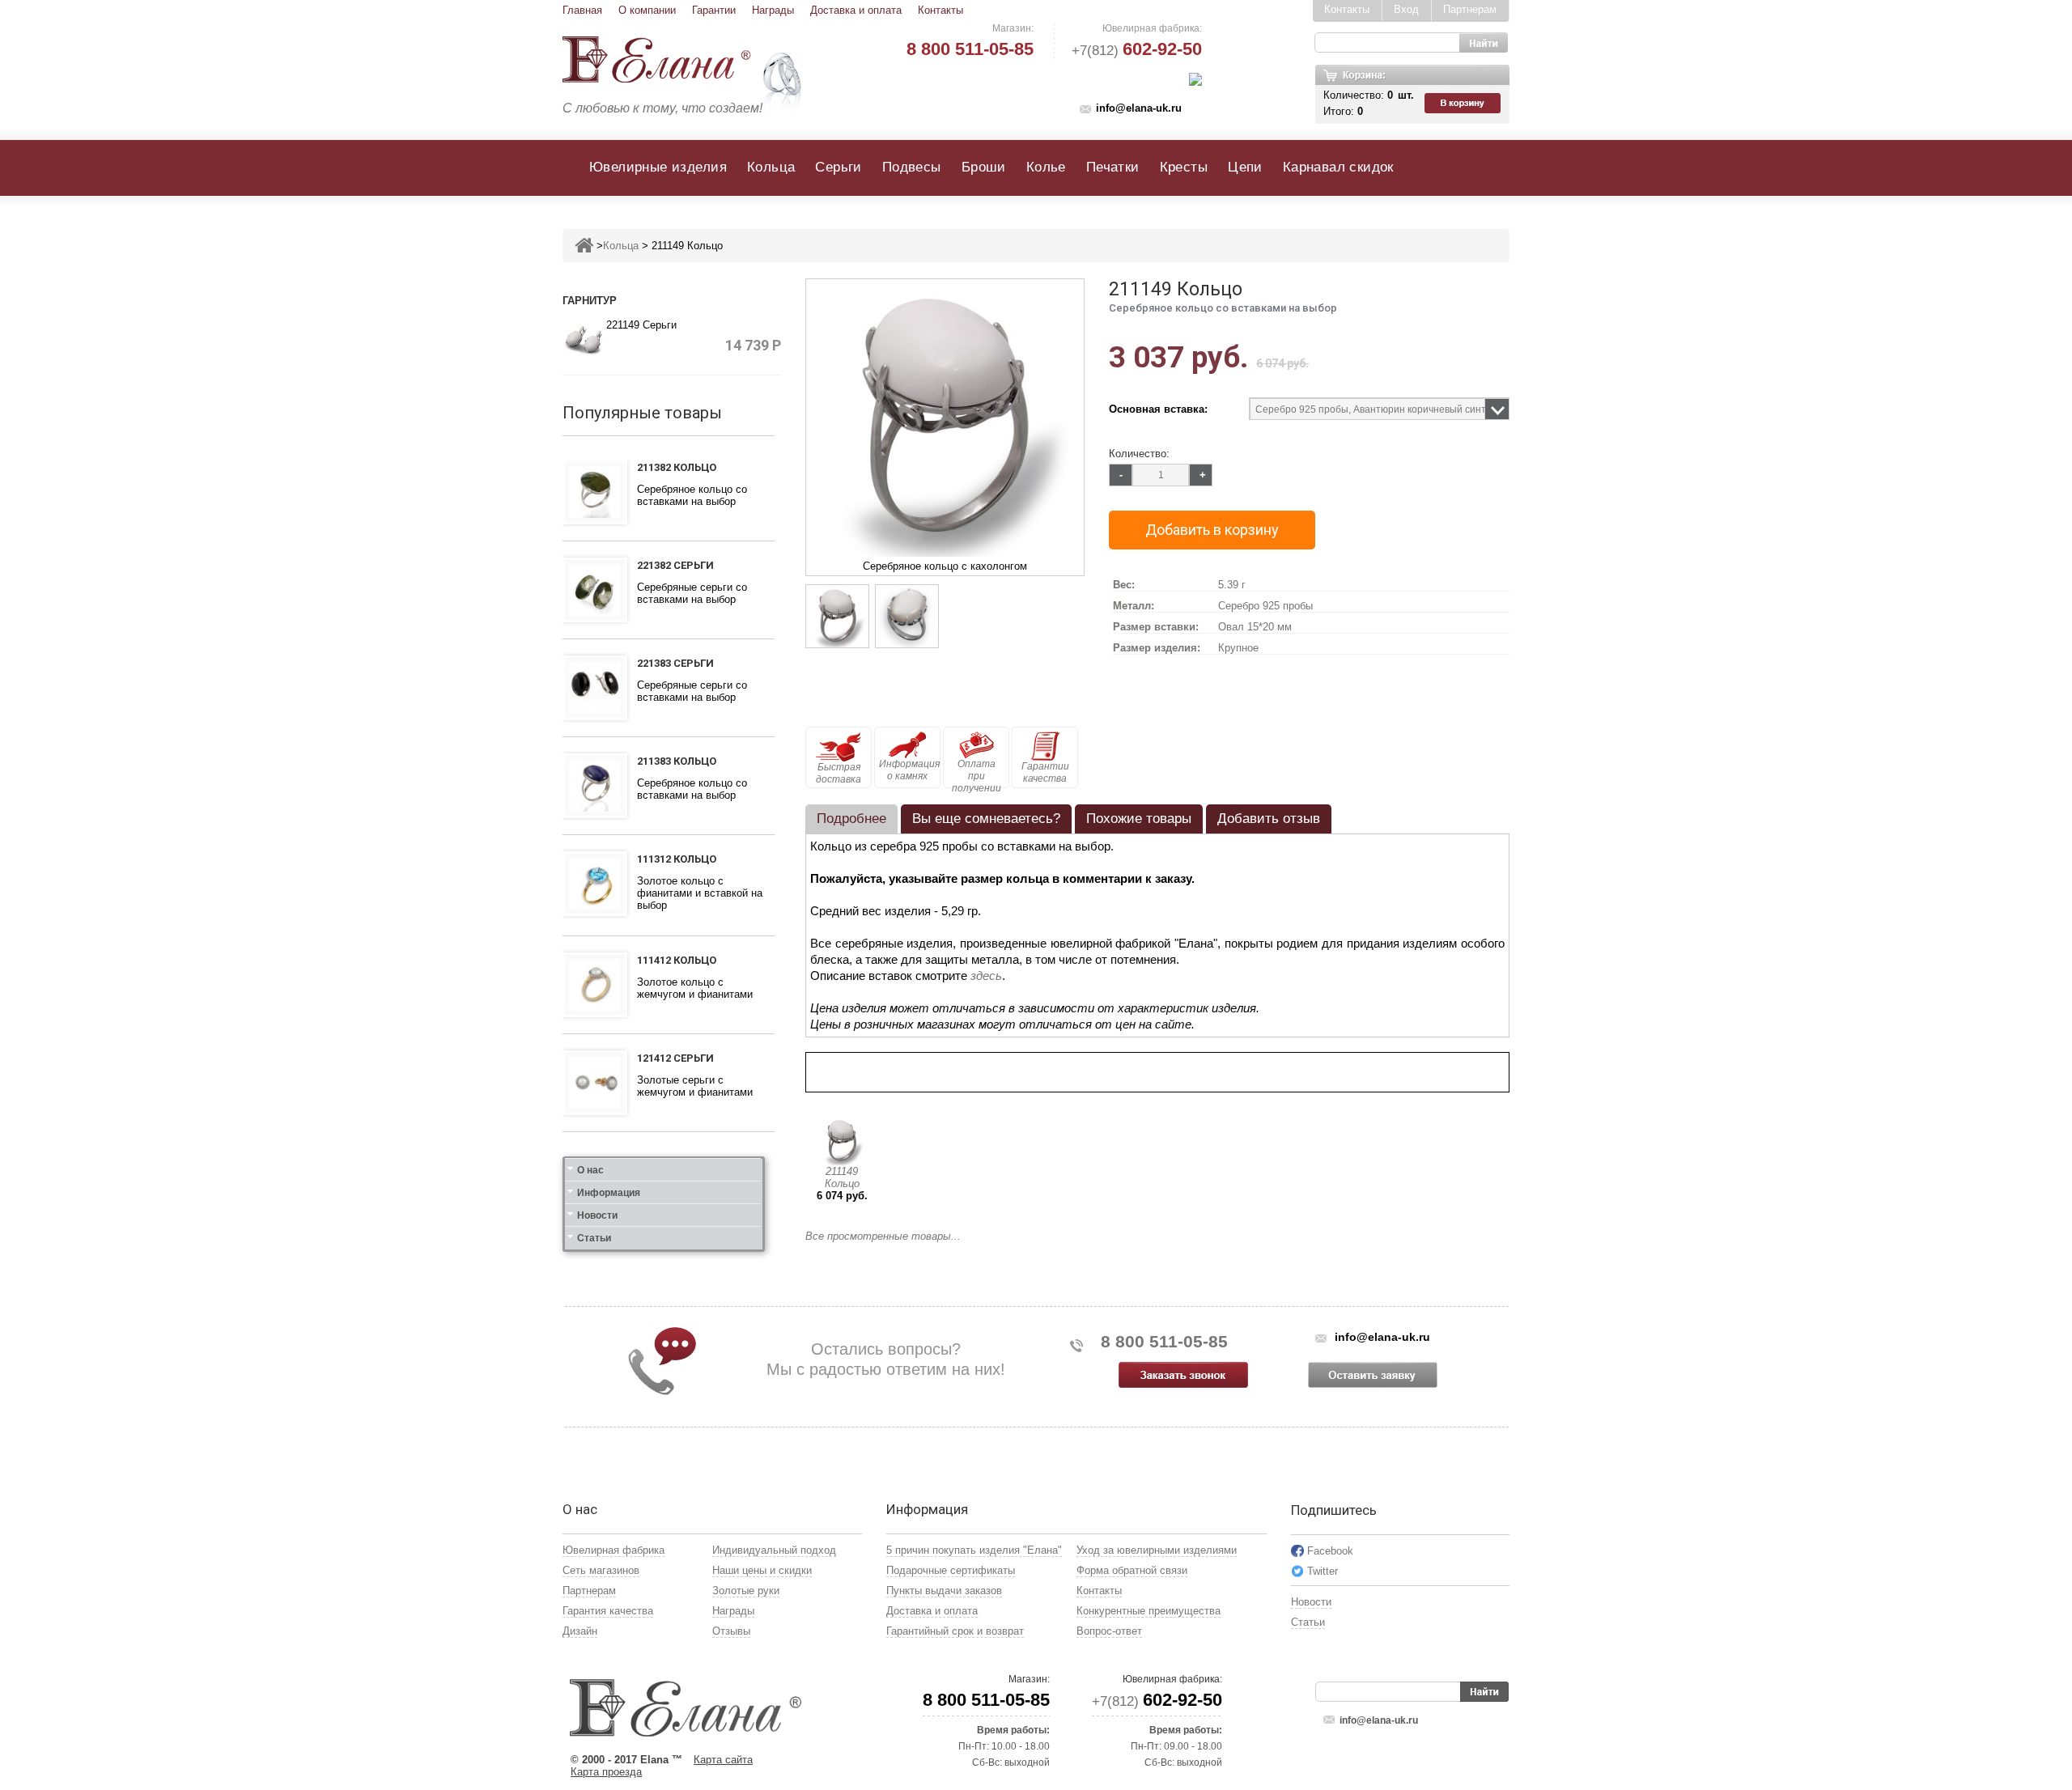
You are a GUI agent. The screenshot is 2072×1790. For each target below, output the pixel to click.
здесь (986, 976)
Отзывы (731, 1631)
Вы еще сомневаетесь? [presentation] (986, 819)
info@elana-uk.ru (1139, 108)
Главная (582, 10)
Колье (1046, 167)
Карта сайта (723, 1760)
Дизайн (580, 1631)
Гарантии (714, 10)
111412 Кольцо (677, 960)
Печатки (1113, 167)
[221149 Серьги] (584, 339)
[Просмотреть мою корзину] (1464, 104)
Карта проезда (606, 1772)
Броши (984, 167)
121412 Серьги (675, 1058)
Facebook (1330, 1551)
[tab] (851, 819)
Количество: (1139, 454)
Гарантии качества (1045, 772)
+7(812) (1137, 51)
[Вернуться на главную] (584, 246)
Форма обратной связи (1132, 1570)
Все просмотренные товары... (883, 1236)
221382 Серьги (675, 565)
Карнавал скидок (1338, 167)
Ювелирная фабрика (614, 1550)
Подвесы (912, 167)
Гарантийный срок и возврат (955, 1631)
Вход (1406, 9)
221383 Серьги (675, 663)
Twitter (1323, 1571)
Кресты (1184, 167)
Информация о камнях (909, 770)
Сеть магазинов (601, 1570)
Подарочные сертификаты (951, 1570)
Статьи (594, 1238)
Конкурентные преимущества (1149, 1611)
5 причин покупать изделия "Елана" (974, 1550)
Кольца (771, 167)
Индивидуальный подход (774, 1550)
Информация (609, 1193)
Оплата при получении (977, 773)
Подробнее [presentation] (851, 819)
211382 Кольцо (677, 467)
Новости (597, 1215)
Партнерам (1470, 9)
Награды (773, 10)
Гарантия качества (608, 1611)
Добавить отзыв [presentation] (1269, 819)
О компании (647, 10)
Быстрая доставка (839, 773)
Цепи (1245, 167)
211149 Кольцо (842, 1177)
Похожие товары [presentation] (1139, 819)
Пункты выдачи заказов (944, 1591)
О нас (590, 1170)
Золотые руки (746, 1591)
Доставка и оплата (856, 10)
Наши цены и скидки (762, 1570)
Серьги (838, 167)
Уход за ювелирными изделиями (1157, 1550)
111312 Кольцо (677, 859)
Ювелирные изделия (658, 167)
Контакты (940, 10)
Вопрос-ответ (1109, 1631)
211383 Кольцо (677, 761)
